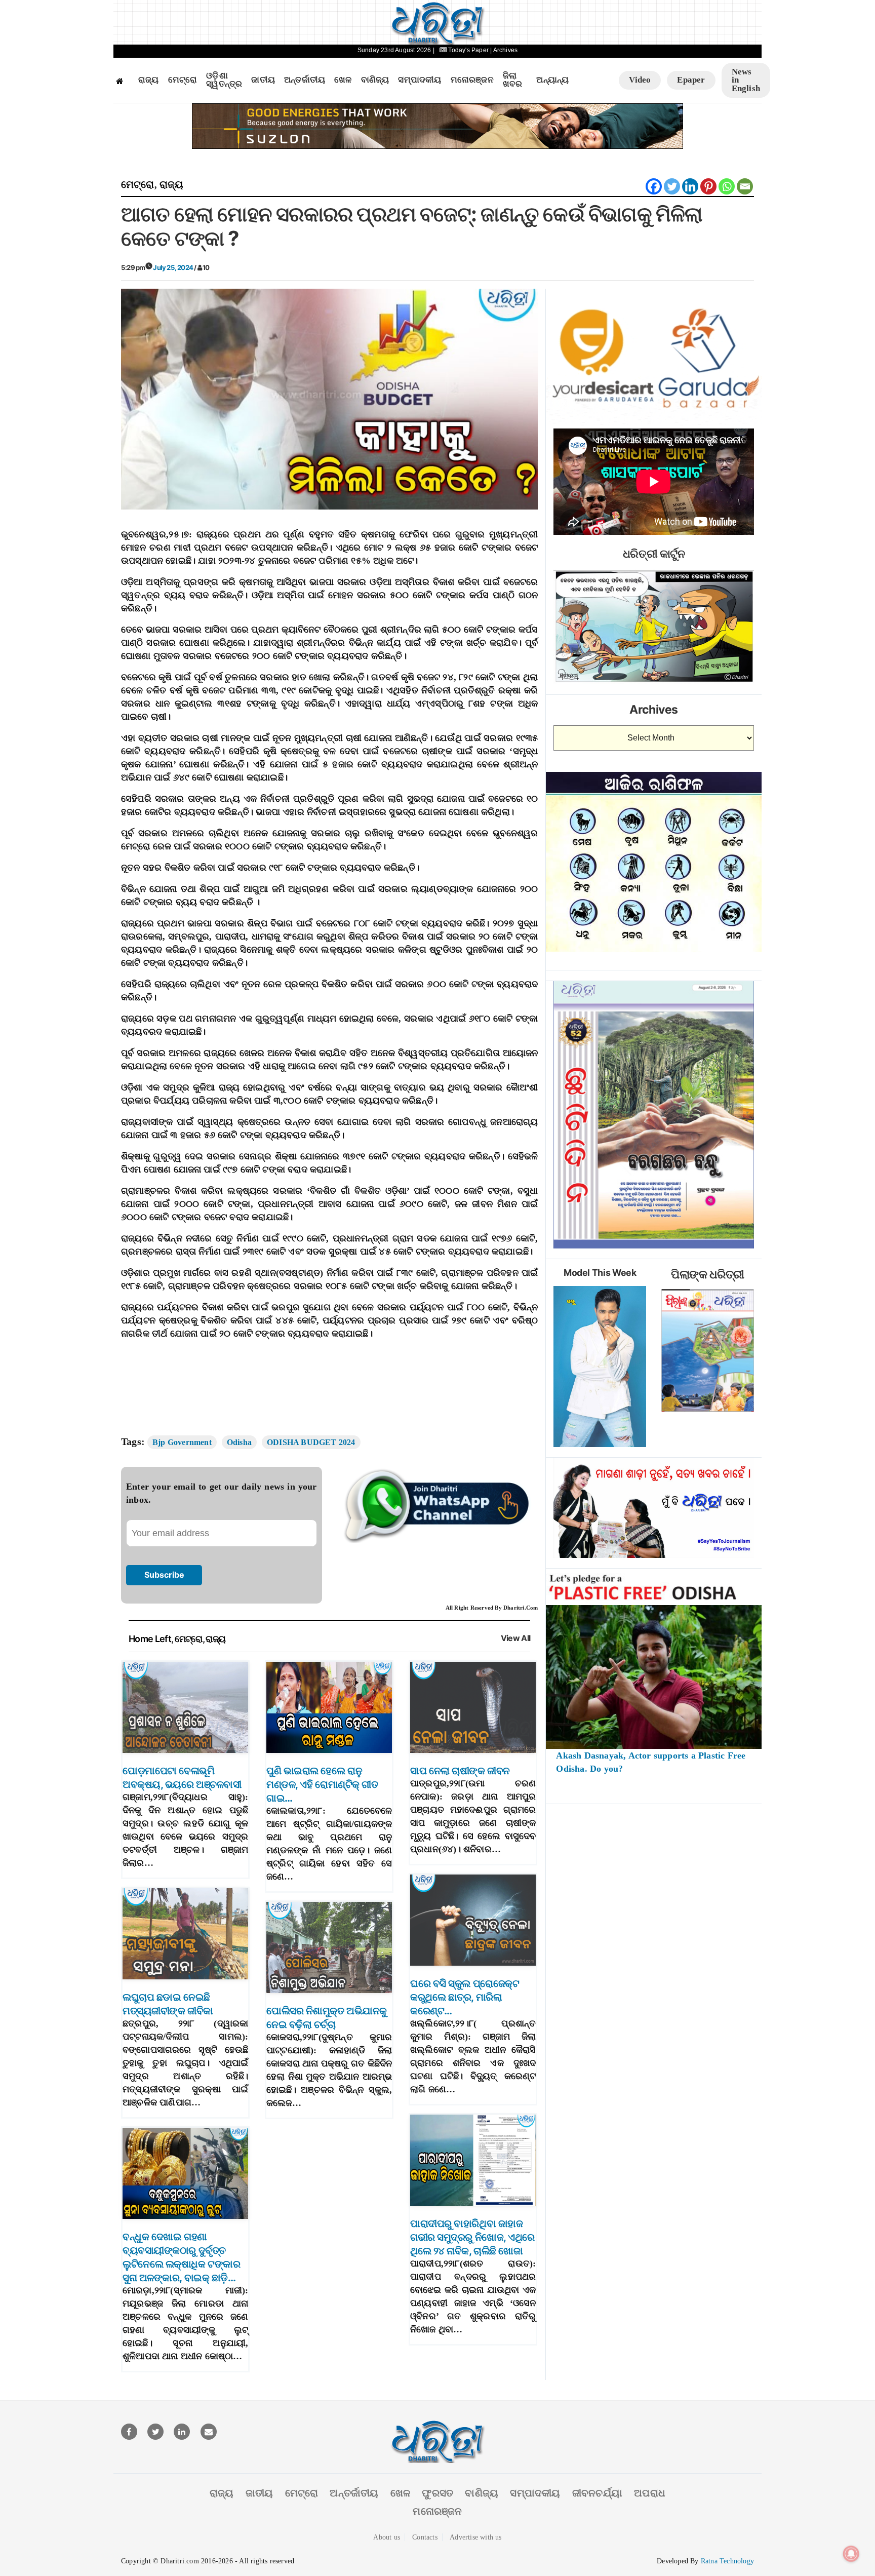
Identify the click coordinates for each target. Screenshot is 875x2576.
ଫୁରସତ (437, 2493)
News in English (746, 80)
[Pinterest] (708, 186)
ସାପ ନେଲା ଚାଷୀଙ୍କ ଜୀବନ (460, 1771)
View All (516, 1638)
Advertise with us (475, 2537)
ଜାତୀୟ (263, 80)
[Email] (745, 186)
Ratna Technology (727, 2561)
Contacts (425, 2537)
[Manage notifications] (851, 2554)
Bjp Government (182, 1442)
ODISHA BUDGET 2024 (311, 1442)
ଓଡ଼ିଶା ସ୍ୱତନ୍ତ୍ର (224, 80)
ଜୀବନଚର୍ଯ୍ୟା (597, 2493)
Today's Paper (468, 50)
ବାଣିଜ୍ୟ (375, 80)
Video (640, 80)
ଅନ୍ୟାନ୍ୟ (552, 80)
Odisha (239, 1442)
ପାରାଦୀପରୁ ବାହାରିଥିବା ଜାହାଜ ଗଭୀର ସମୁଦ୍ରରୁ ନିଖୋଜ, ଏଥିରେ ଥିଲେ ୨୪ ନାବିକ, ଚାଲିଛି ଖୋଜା (472, 2237)
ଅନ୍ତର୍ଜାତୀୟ (305, 80)
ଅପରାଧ (650, 2493)
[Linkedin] (690, 186)
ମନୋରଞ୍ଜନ (472, 80)
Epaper (691, 80)
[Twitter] (672, 186)
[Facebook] (654, 186)
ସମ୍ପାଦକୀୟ (420, 80)
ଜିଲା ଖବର (513, 80)
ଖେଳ (343, 80)
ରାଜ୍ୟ (149, 80)
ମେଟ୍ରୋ (183, 80)
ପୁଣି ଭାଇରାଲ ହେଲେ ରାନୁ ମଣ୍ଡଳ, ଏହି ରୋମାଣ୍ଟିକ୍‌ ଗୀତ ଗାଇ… (322, 1784)
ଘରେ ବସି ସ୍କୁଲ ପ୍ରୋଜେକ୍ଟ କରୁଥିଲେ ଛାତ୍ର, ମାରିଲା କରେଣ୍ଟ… (465, 1997)
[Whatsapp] (727, 186)
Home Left (150, 1639)
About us (387, 2537)
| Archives (504, 50)
